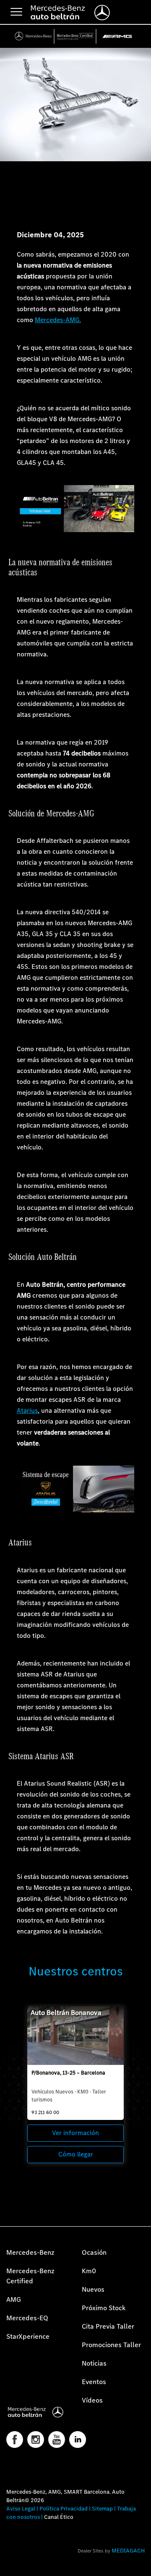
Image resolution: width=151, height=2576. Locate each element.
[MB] (34, 36)
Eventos (94, 2382)
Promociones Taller (111, 2345)
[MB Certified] (75, 36)
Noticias (94, 2363)
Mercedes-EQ (27, 2318)
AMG (14, 2299)
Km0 (89, 2271)
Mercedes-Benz (30, 2252)
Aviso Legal (21, 2509)
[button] (10, 2565)
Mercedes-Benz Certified (30, 2276)
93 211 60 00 (45, 2112)
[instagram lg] (36, 2440)
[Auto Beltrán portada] (38, 2412)
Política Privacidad (64, 2509)
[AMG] (117, 36)
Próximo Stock (104, 2308)
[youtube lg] (57, 2440)
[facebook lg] (15, 2440)
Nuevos (93, 2289)
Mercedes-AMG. (58, 320)
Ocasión (94, 2252)
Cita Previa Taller (108, 2326)
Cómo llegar (76, 2154)
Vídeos (92, 2400)
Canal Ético (59, 2517)
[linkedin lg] (78, 2440)
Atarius (27, 1410)
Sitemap (102, 2509)
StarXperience (28, 2336)
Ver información (75, 2133)
